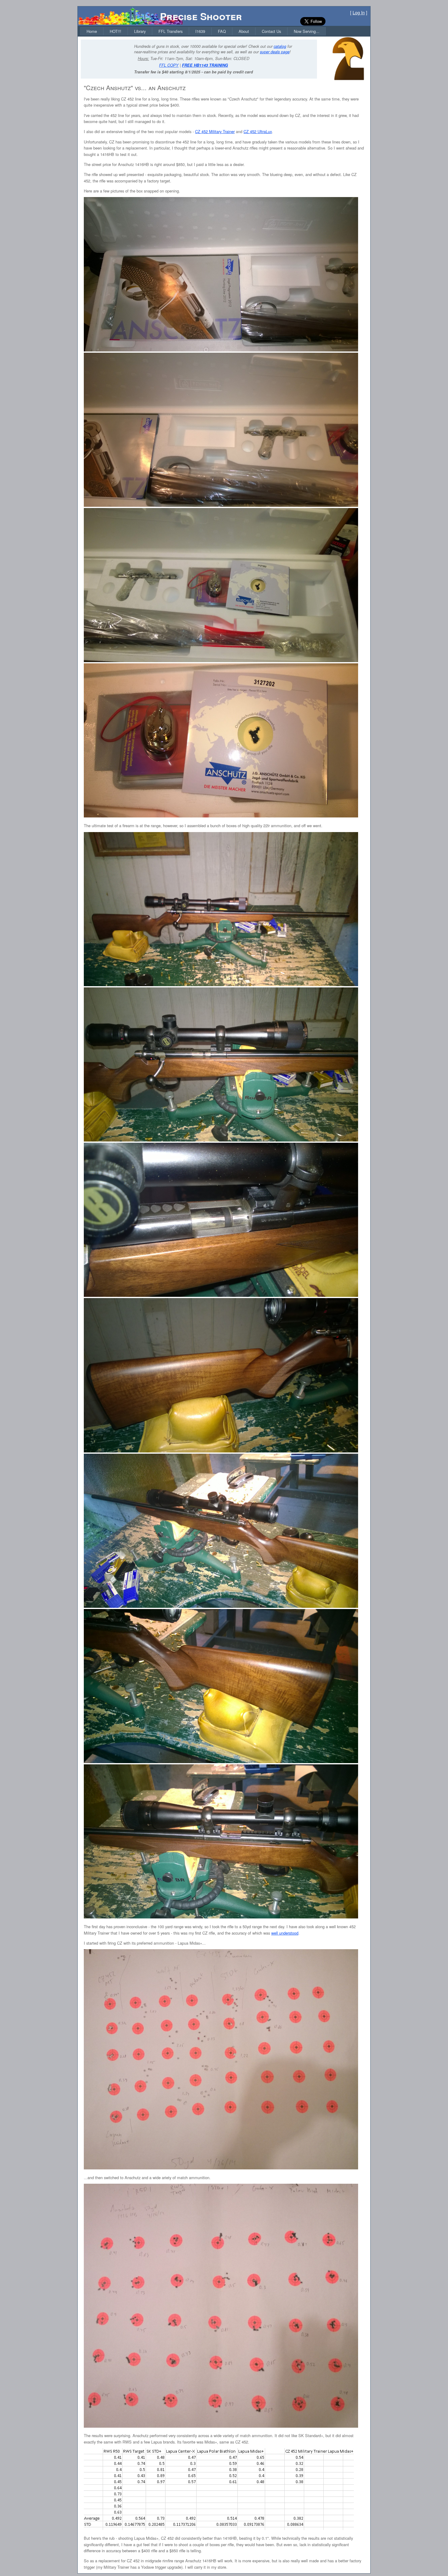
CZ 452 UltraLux (258, 131)
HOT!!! (116, 31)
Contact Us (271, 31)
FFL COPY (169, 65)
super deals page (275, 52)
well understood (285, 1933)
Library (140, 31)
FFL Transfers (171, 31)
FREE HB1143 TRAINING (205, 65)
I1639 (200, 31)
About (244, 31)
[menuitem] (92, 31)
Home (92, 31)
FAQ (222, 31)
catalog (280, 46)
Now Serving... (307, 31)
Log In (359, 12)
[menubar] (203, 31)
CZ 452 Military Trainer (215, 131)
